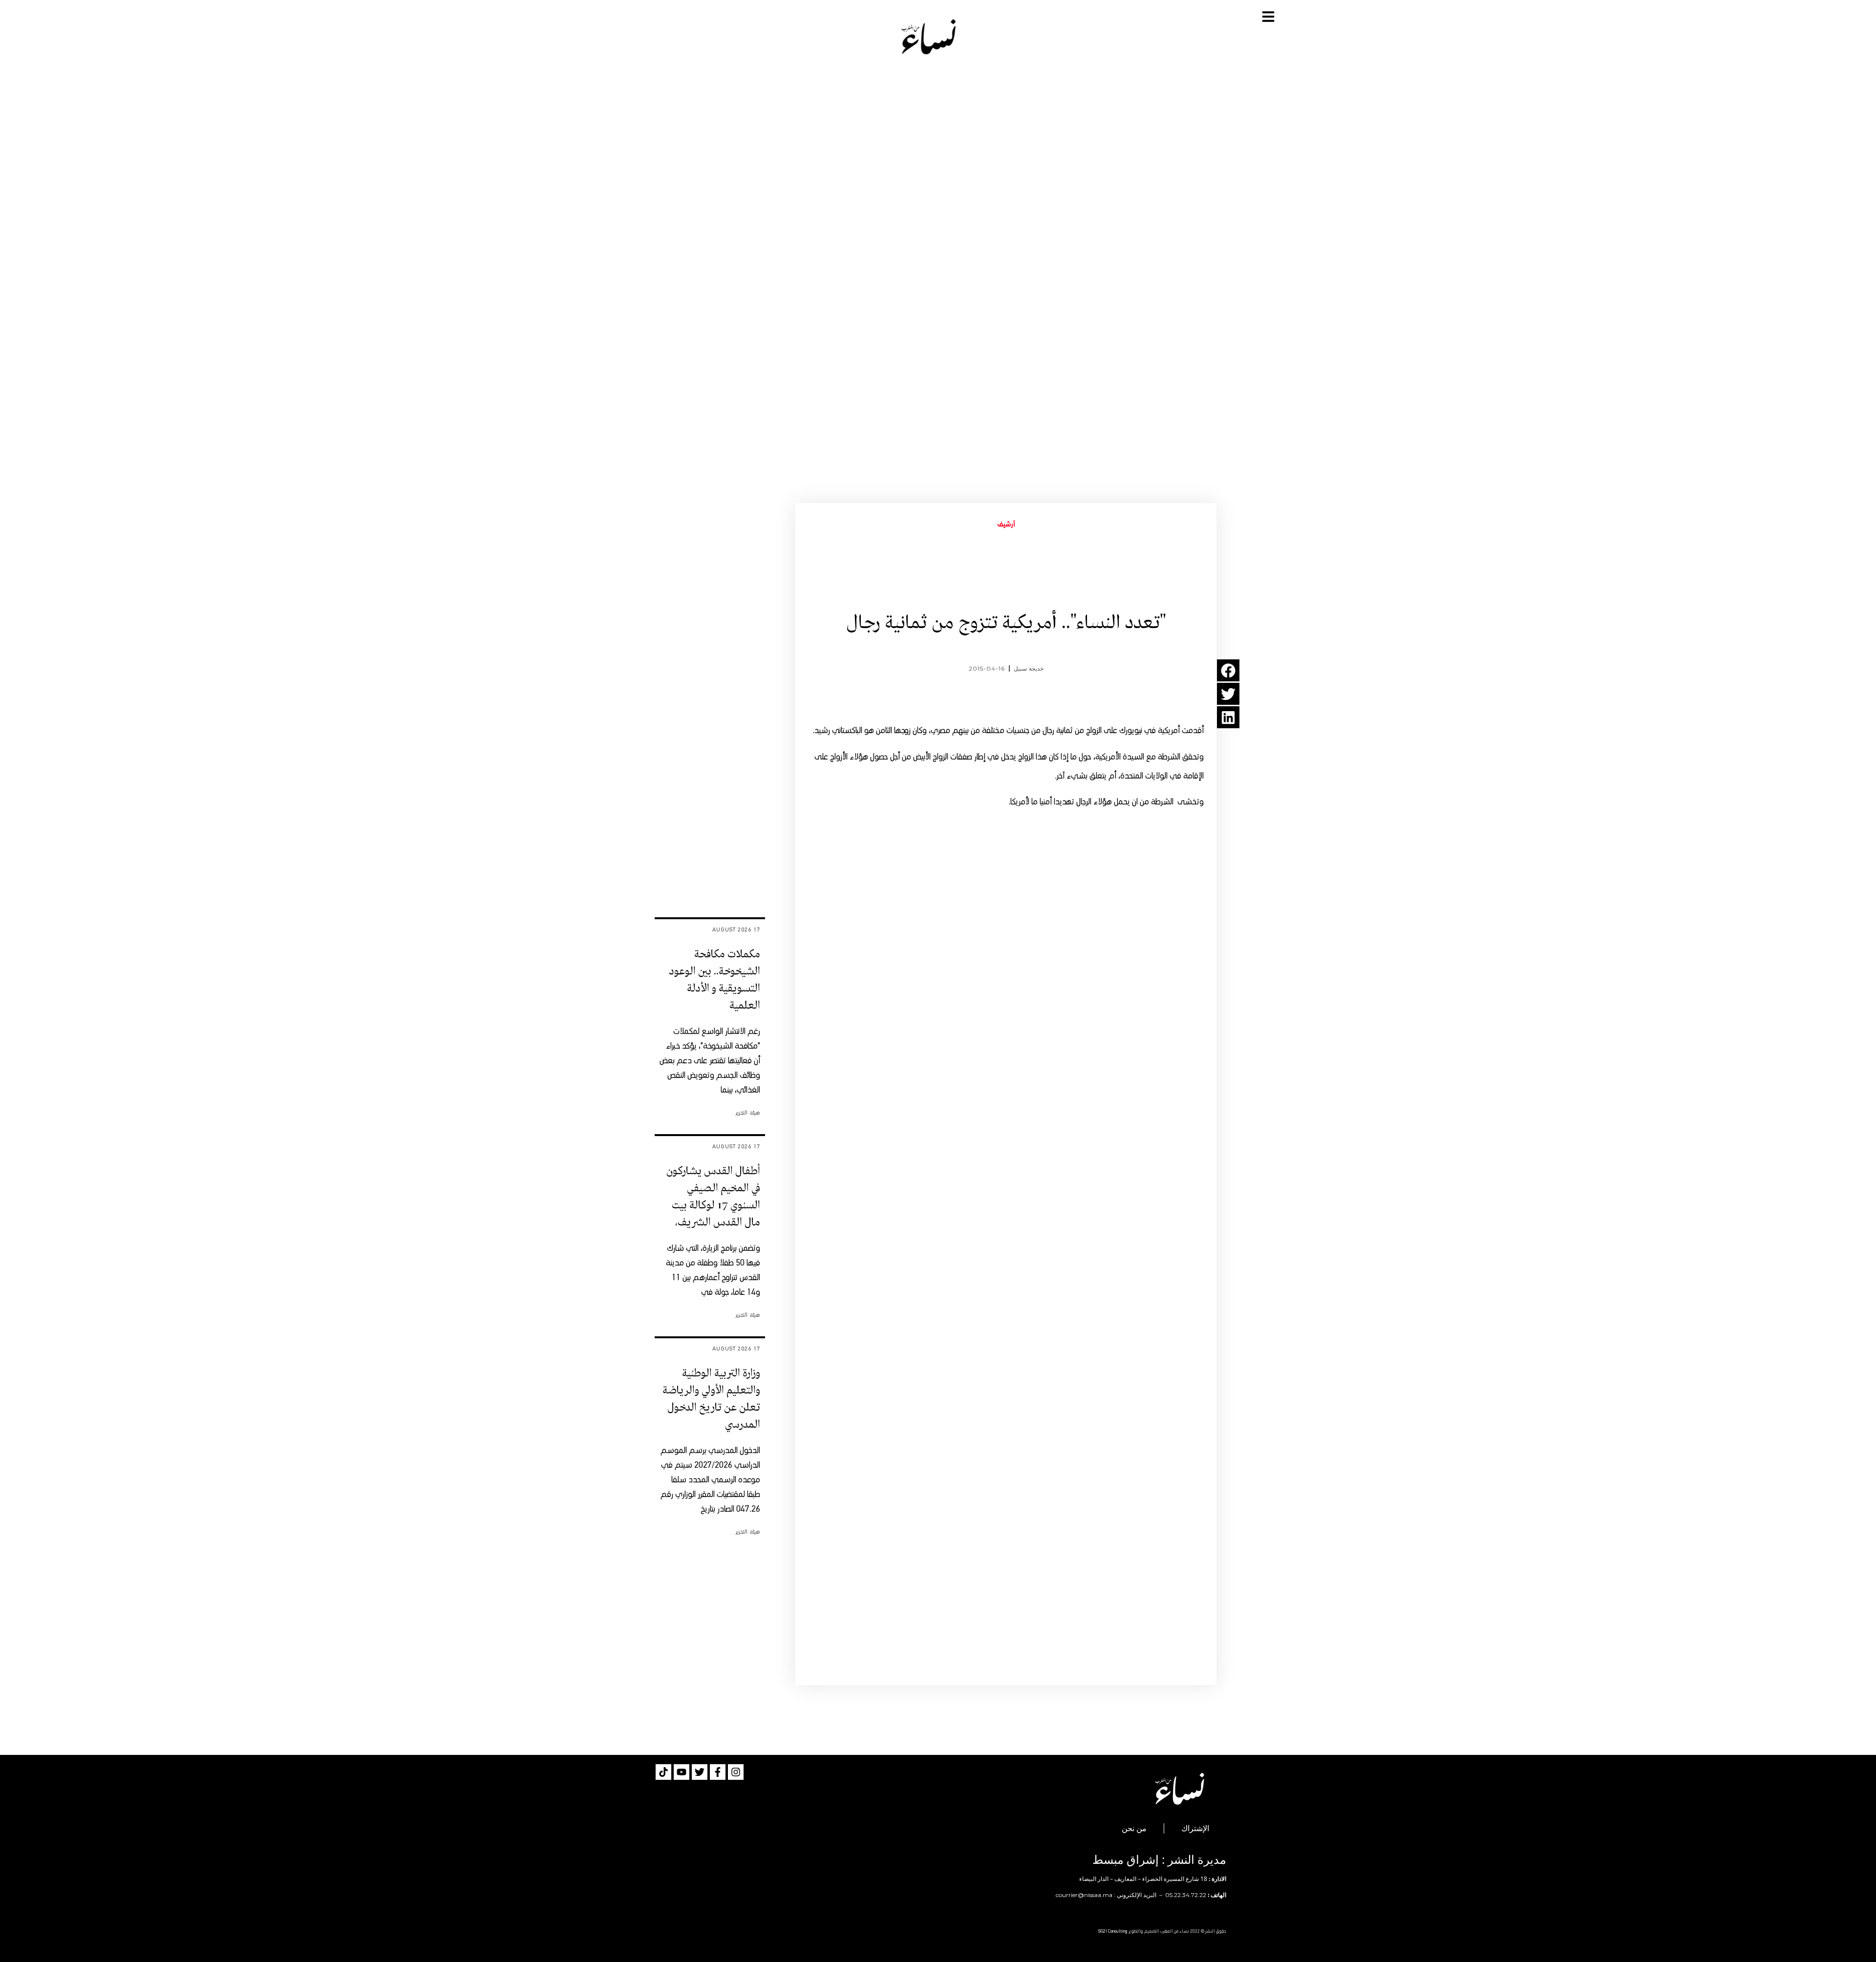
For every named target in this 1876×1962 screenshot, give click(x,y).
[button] (1228, 670)
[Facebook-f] (718, 1772)
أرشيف (1006, 525)
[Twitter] (700, 1772)
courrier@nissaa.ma (1084, 1895)
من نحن (1134, 1828)
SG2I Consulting (1113, 1931)
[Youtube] (682, 1772)
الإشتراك (1195, 1828)
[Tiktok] (663, 1772)
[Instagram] (736, 1772)
